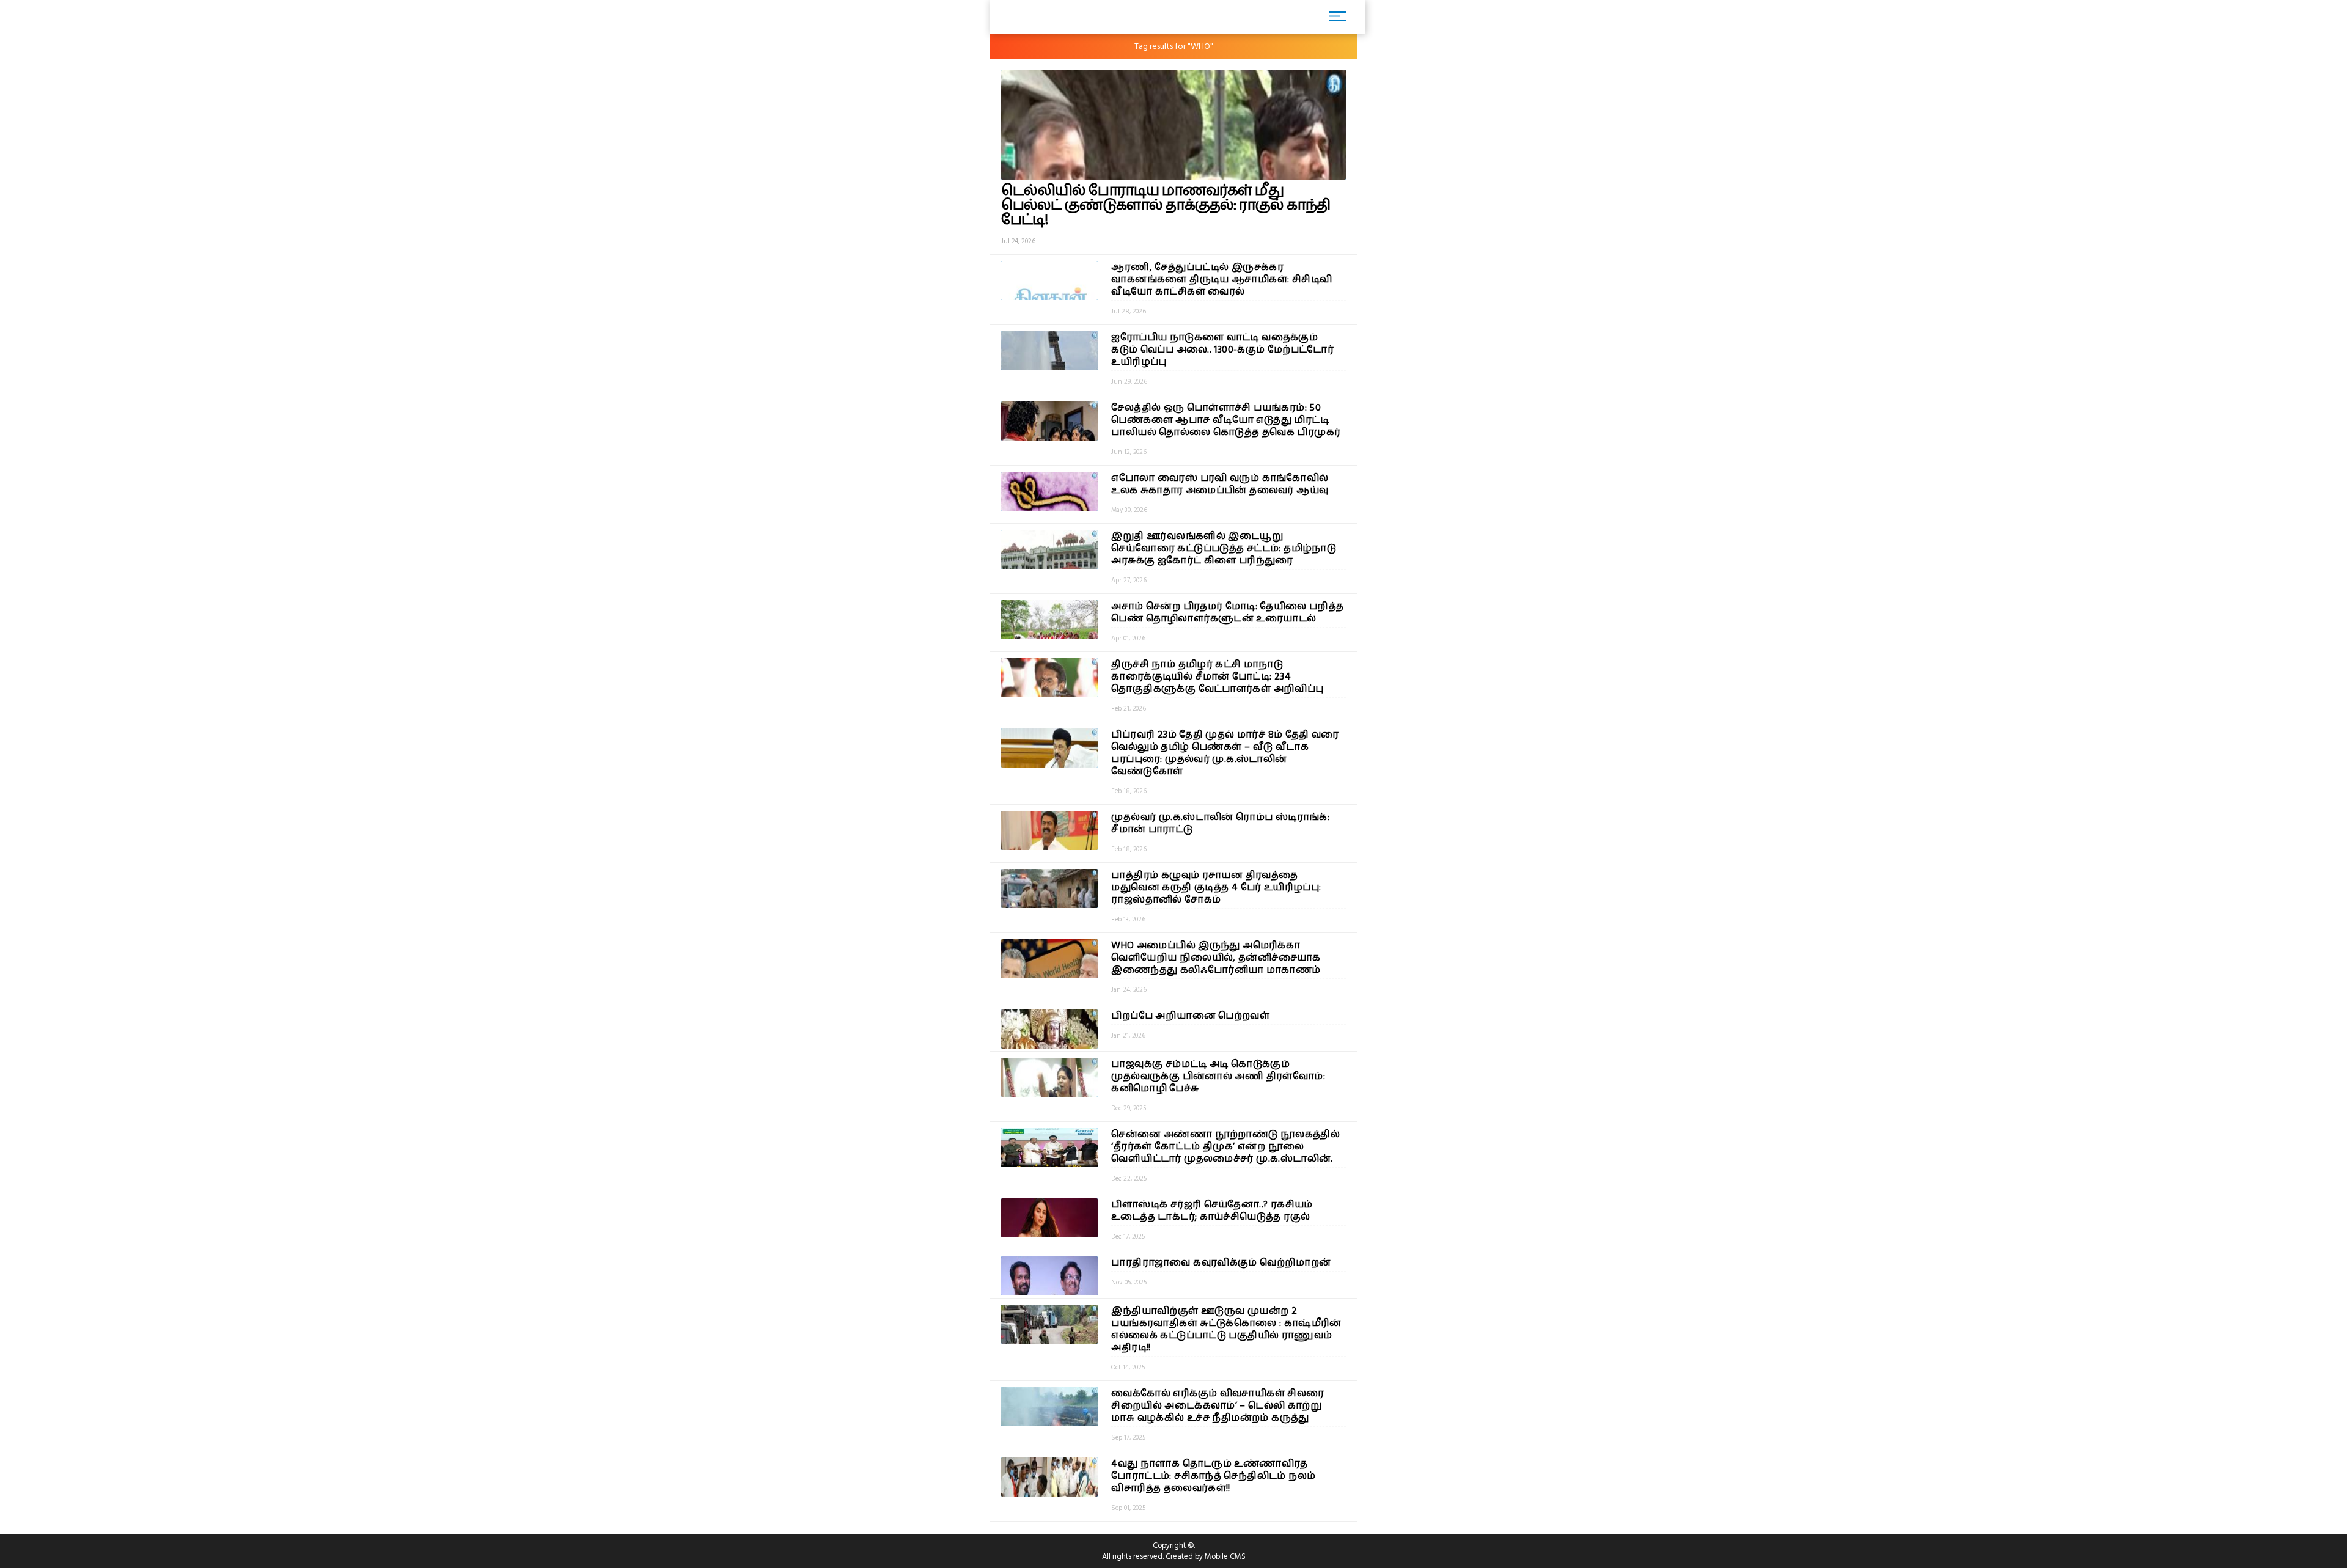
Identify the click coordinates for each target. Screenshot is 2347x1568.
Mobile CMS (1225, 1556)
